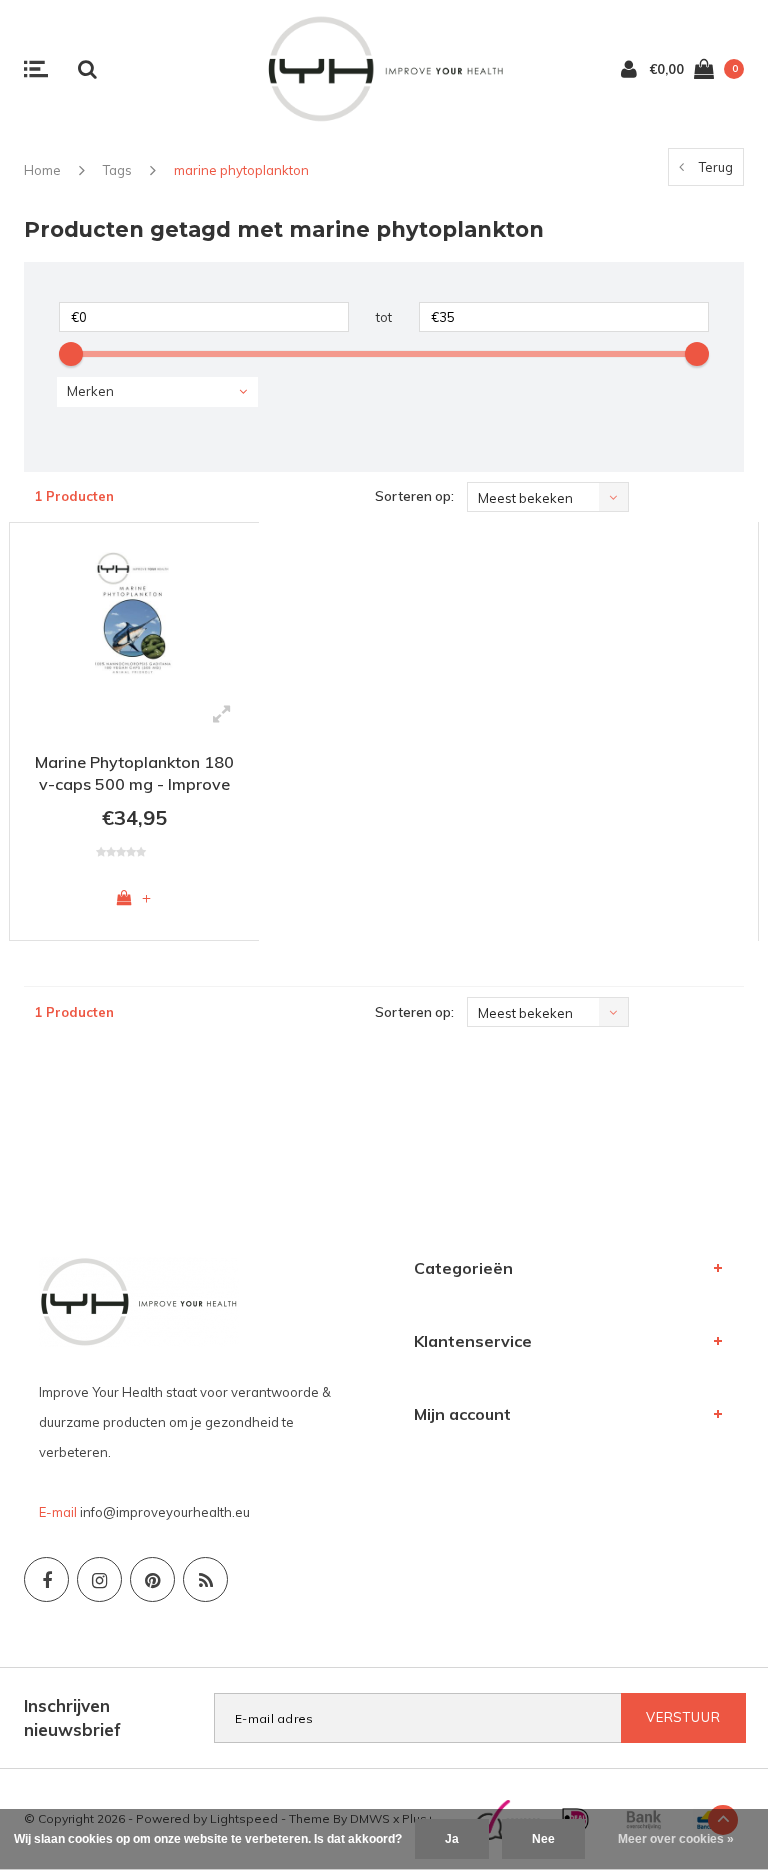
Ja (452, 1839)
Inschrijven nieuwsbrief (72, 1717)
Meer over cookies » (676, 1839)
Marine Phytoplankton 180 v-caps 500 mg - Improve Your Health (134, 776)
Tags (117, 170)
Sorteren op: (414, 496)
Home (42, 170)
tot (384, 317)
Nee (543, 1839)
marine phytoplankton (241, 170)
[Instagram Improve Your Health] (99, 1579)
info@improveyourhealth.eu (165, 1512)
